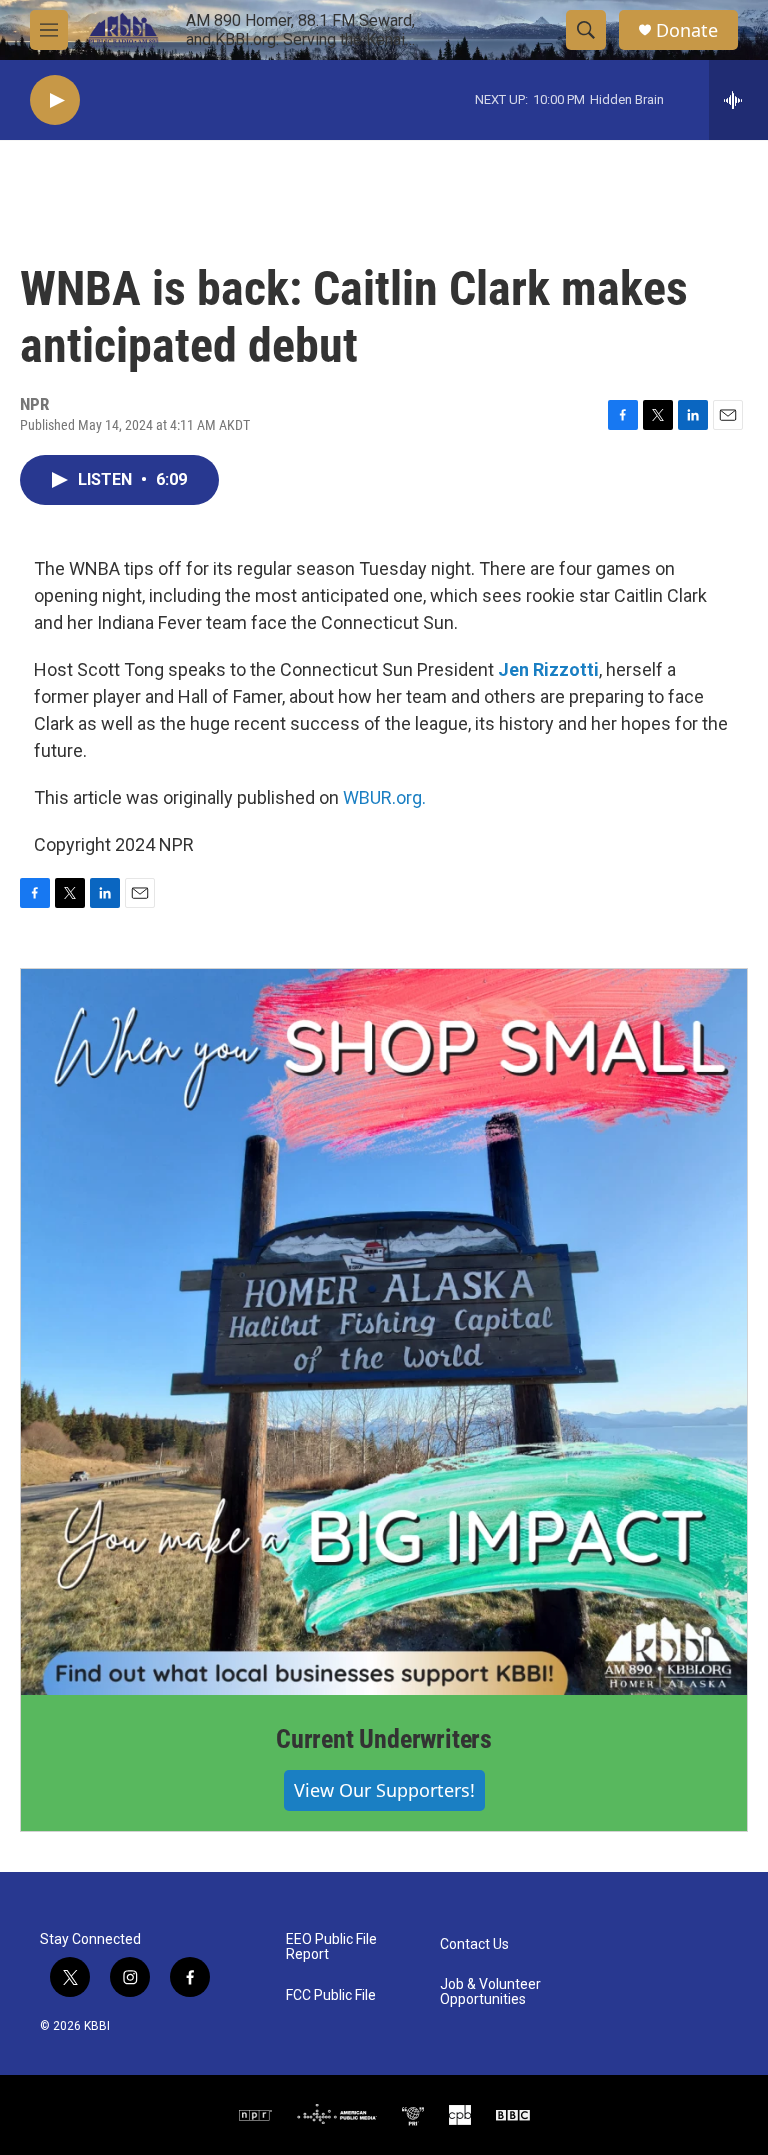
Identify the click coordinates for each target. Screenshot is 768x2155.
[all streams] (738, 100)
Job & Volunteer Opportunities (490, 1992)
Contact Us (474, 1944)
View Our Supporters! (384, 1790)
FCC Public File (331, 1995)
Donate (687, 30)
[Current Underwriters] (384, 1332)
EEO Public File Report (331, 1947)
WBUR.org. (384, 797)
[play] (55, 100)
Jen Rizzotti (548, 669)
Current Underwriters (384, 1739)
